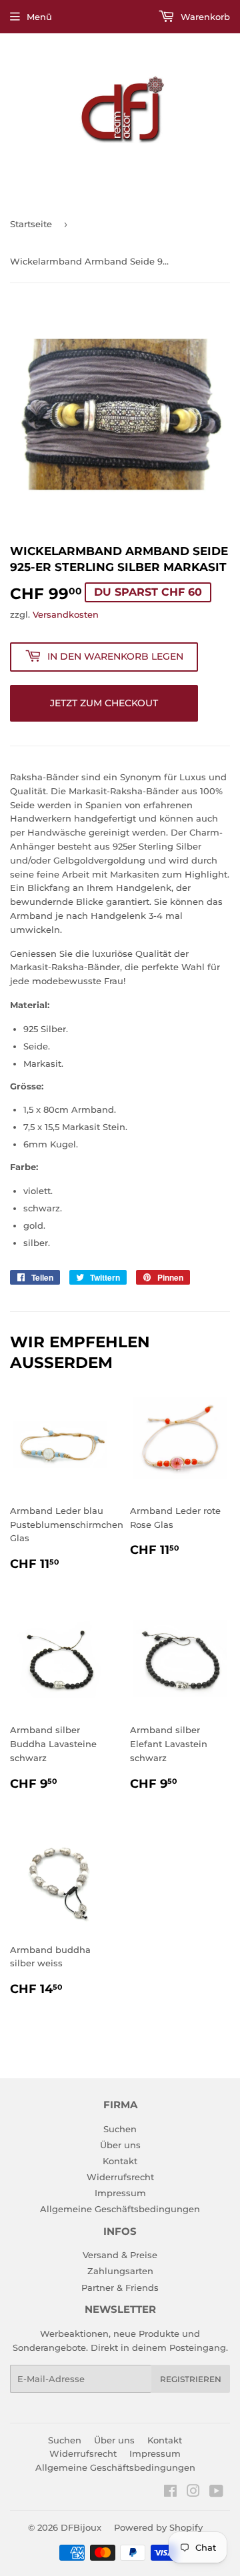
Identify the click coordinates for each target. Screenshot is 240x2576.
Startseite (31, 224)
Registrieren (191, 2379)
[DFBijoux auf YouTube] (216, 2493)
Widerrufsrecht (120, 2177)
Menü (39, 17)
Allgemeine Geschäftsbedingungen (120, 2209)
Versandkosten (66, 614)
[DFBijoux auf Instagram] (193, 2493)
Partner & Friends (120, 2287)
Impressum (120, 2193)
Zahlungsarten (120, 2271)
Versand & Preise (120, 2255)
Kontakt (120, 2161)
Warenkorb (204, 17)
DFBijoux (81, 2527)
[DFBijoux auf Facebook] (170, 2493)
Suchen (120, 2129)
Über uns (120, 2145)
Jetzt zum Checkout (104, 703)
